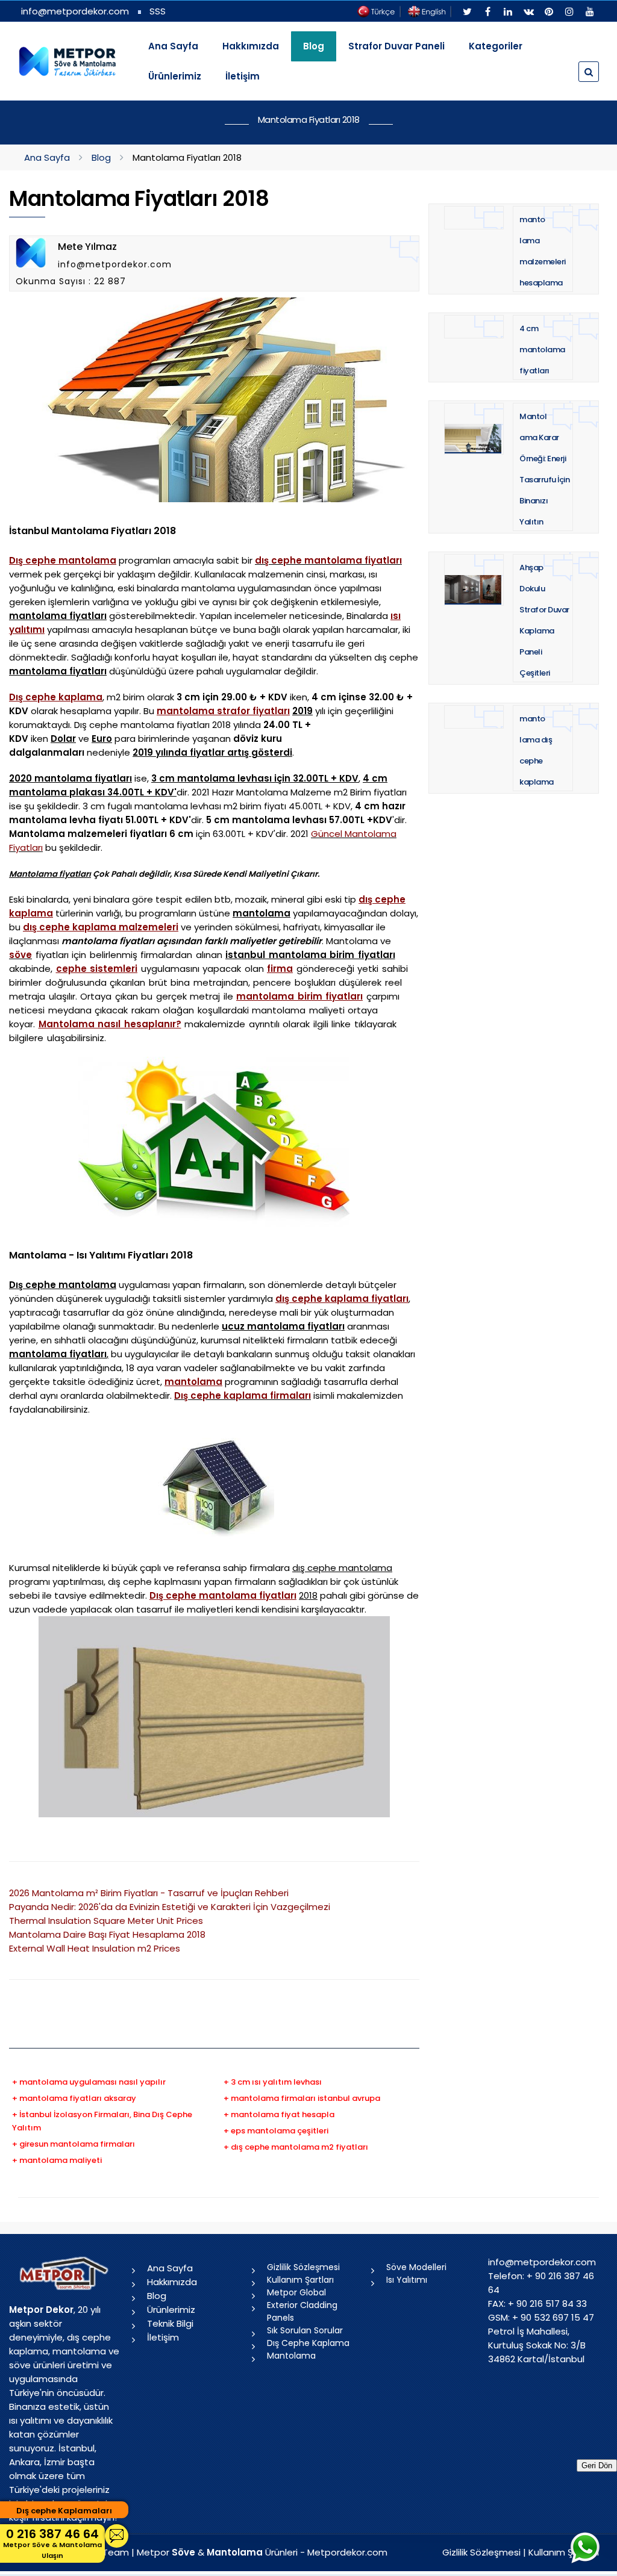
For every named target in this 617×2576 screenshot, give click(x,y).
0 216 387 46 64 (52, 2543)
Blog (101, 157)
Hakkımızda (251, 46)
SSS (158, 11)
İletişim (243, 76)
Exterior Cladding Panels (302, 2311)
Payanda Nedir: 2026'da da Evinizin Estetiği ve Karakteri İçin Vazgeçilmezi (170, 1907)
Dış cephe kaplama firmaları (243, 1395)
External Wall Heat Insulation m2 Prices (95, 1948)
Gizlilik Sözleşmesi (303, 2267)
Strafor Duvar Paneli (396, 46)
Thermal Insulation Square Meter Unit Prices (106, 1921)
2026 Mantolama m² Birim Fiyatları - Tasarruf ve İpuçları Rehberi (149, 1893)
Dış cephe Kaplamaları (64, 2511)
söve (20, 955)
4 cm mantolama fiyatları (542, 350)
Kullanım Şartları (300, 2280)
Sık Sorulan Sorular (305, 2330)
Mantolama (291, 2356)
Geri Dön (597, 2466)
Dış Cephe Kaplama (308, 2343)
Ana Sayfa (173, 46)
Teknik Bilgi (170, 2323)
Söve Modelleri (416, 2267)
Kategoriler (496, 46)
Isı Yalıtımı (407, 2280)
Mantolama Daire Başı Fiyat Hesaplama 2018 (107, 1934)
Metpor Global (296, 2292)
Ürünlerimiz (175, 76)
